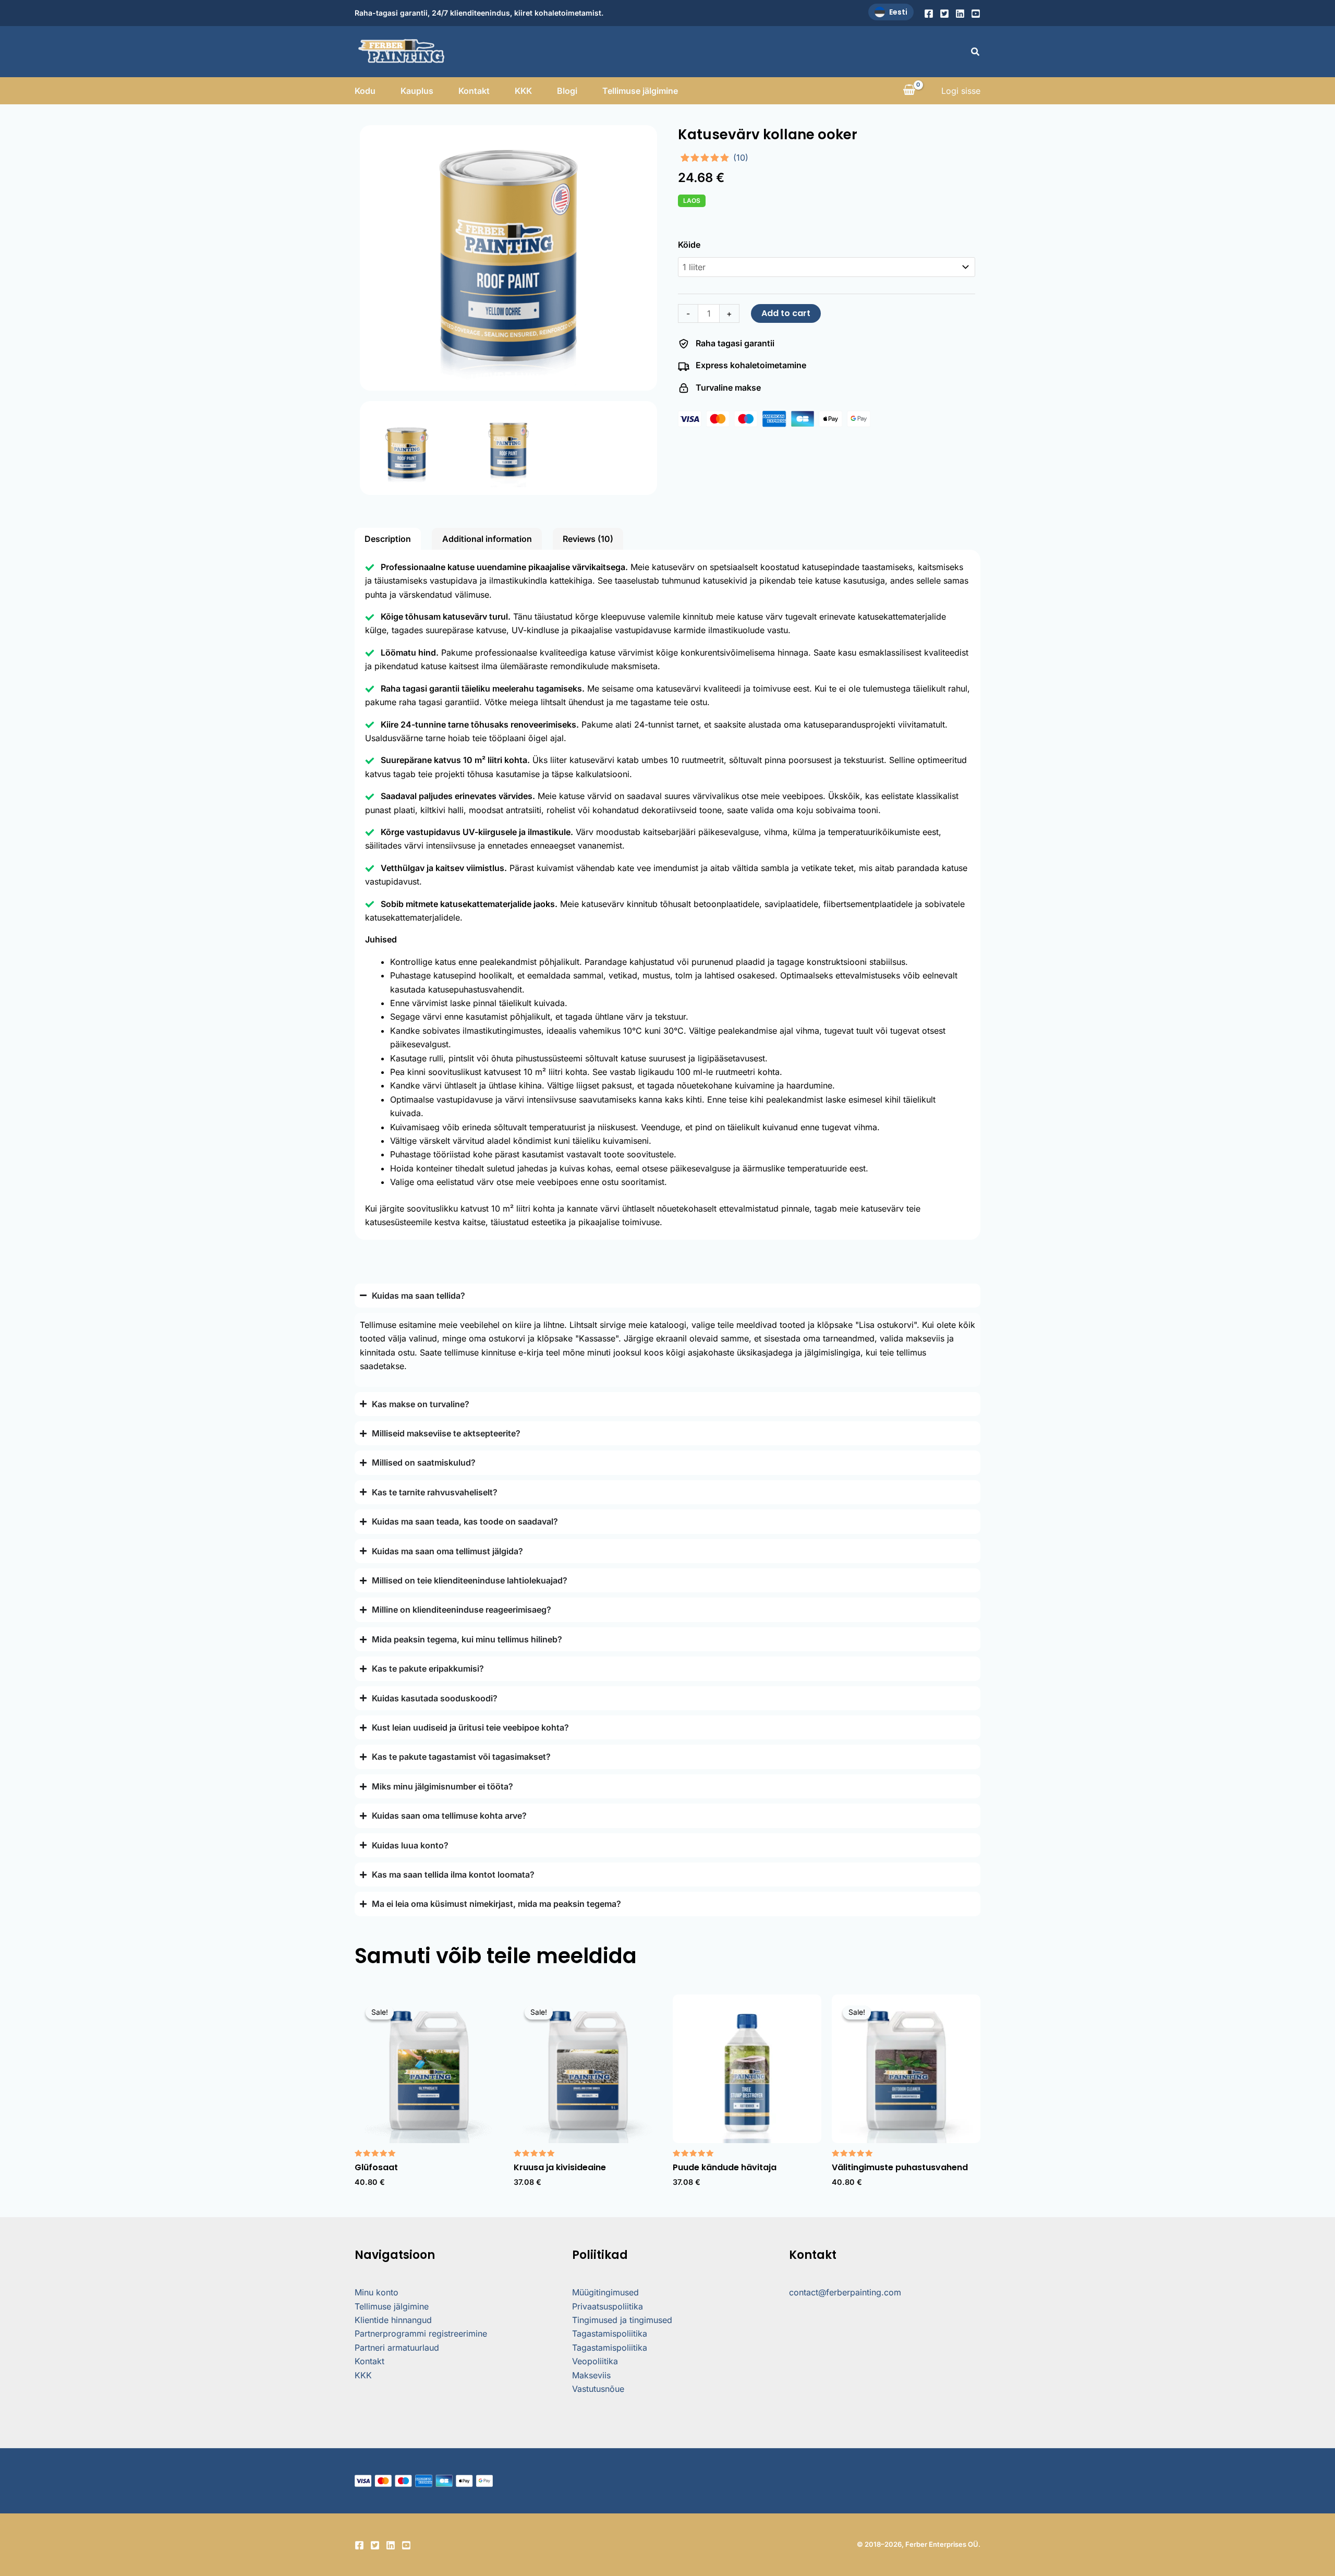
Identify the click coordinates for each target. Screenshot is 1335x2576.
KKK (523, 91)
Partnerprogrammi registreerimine (421, 2333)
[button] (976, 52)
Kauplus (417, 91)
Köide (689, 245)
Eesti (898, 12)
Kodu (365, 91)
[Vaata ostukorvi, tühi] (909, 91)
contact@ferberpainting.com (845, 2292)
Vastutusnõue (598, 2389)
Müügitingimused (605, 2292)
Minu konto (377, 2292)
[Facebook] (929, 14)
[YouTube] (976, 14)
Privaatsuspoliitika (608, 2306)
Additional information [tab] (487, 539)
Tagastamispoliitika (610, 2333)
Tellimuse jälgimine (640, 91)
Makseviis (591, 2375)
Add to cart (786, 313)
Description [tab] (388, 539)
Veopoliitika (595, 2361)
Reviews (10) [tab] (588, 539)
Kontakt (474, 91)
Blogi (567, 91)
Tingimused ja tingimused (622, 2320)
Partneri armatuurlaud (397, 2348)
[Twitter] (944, 14)
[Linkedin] (960, 14)
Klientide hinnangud (393, 2320)
